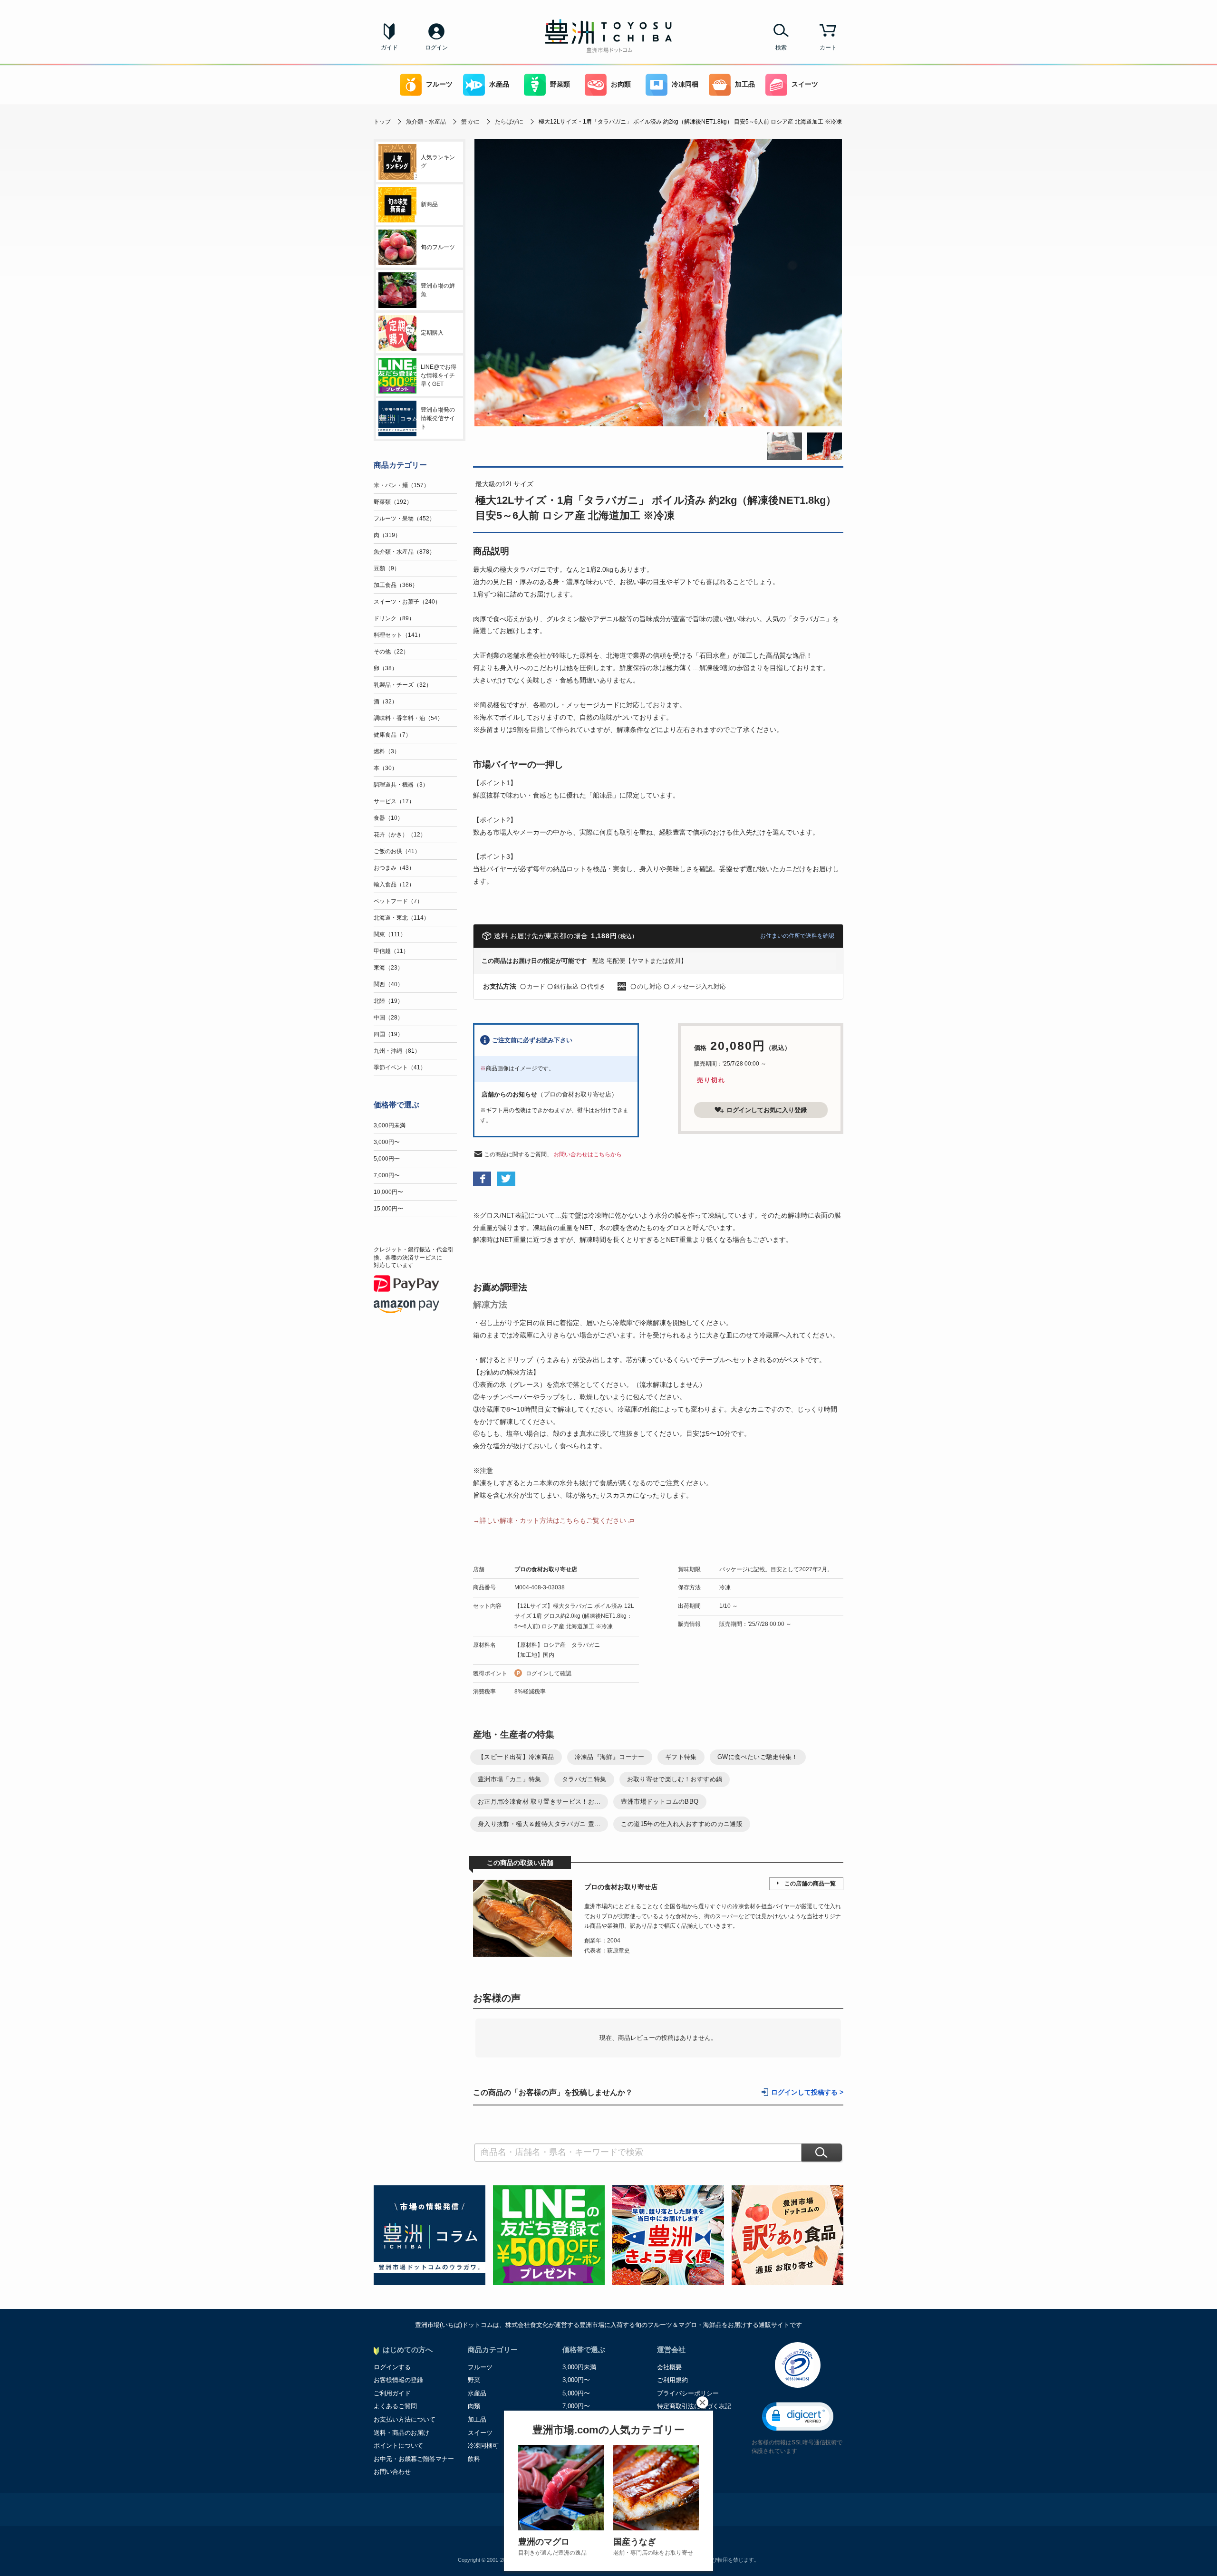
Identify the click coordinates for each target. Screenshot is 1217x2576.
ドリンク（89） (394, 618)
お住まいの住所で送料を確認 (797, 936)
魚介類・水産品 (426, 122)
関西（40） (388, 984)
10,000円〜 (388, 1192)
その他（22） (391, 652)
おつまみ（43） (394, 868)
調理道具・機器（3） (401, 785)
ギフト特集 (681, 1757)
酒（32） (386, 702)
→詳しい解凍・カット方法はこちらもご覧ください (550, 1520)
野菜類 (560, 84)
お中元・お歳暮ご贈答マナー (414, 2459)
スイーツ (805, 84)
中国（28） (388, 1018)
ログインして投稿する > (807, 2092)
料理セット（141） (399, 635)
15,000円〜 (388, 1209)
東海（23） (388, 968)
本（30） (386, 768)
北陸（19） (388, 1001)
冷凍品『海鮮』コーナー (610, 1757)
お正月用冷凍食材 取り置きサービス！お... (539, 1802)
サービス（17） (394, 801)
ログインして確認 (549, 1673)
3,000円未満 (390, 1125)
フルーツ (439, 84)
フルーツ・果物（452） (404, 519)
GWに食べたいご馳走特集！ (758, 1757)
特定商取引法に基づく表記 (694, 2406)
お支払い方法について (405, 2419)
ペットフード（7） (398, 901)
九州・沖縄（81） (397, 1051)
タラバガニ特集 (584, 1779)
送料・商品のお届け (401, 2433)
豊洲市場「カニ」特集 (510, 1779)
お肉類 (621, 84)
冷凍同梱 (685, 84)
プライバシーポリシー (688, 2393)
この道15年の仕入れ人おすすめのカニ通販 (682, 1824)
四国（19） (388, 1034)
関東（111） (390, 934)
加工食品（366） (396, 585)
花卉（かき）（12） (400, 835)
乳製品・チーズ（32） (403, 685)
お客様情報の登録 (398, 2380)
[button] (798, 2417)
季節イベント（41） (400, 1067)
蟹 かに (470, 122)
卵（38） (386, 668)
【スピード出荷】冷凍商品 (516, 1757)
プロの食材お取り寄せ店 (546, 1569)
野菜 (474, 2380)
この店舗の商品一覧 (810, 1884)
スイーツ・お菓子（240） (407, 602)
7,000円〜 (387, 1175)
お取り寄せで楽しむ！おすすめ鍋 (675, 1779)
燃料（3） (387, 751)
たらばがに (509, 122)
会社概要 (669, 2367)
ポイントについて (398, 2446)
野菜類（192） (393, 502)
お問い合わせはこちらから (588, 1154)
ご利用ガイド (392, 2393)
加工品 (745, 84)
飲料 (474, 2459)
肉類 (474, 2406)
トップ (382, 122)
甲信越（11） (391, 951)
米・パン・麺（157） (401, 485)
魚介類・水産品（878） (404, 552)
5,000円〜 (387, 1159)
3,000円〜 (387, 1142)
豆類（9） (387, 568)
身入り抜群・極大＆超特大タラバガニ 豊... (539, 1824)
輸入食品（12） (394, 884)
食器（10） (388, 818)
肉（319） (387, 535)
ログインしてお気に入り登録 (767, 1110)
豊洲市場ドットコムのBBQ (660, 1802)
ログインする (392, 2367)
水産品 (499, 84)
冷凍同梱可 (483, 2446)
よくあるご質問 (395, 2406)
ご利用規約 (672, 2380)
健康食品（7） (392, 735)
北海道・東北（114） (401, 918)
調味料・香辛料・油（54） (408, 718)
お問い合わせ (392, 2472)
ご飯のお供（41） (397, 851)
